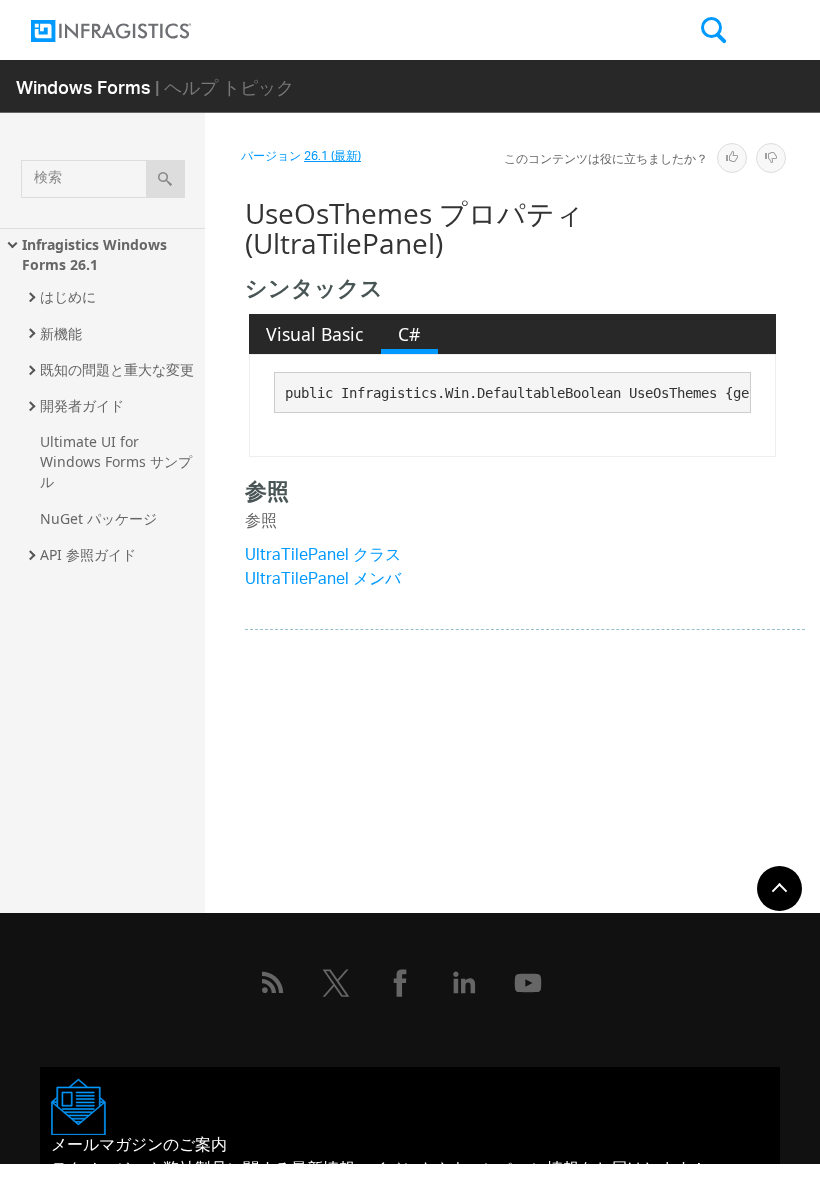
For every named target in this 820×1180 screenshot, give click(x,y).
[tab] (315, 334)
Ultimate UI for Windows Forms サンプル (116, 461)
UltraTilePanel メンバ (323, 580)
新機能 (61, 333)
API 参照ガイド (88, 554)
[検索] (165, 179)
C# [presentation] (409, 334)
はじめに (68, 296)
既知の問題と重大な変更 (117, 369)
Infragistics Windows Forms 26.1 (96, 254)
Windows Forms (83, 86)
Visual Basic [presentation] (314, 334)
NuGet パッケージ (98, 518)
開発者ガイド (82, 405)
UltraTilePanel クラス (323, 556)
